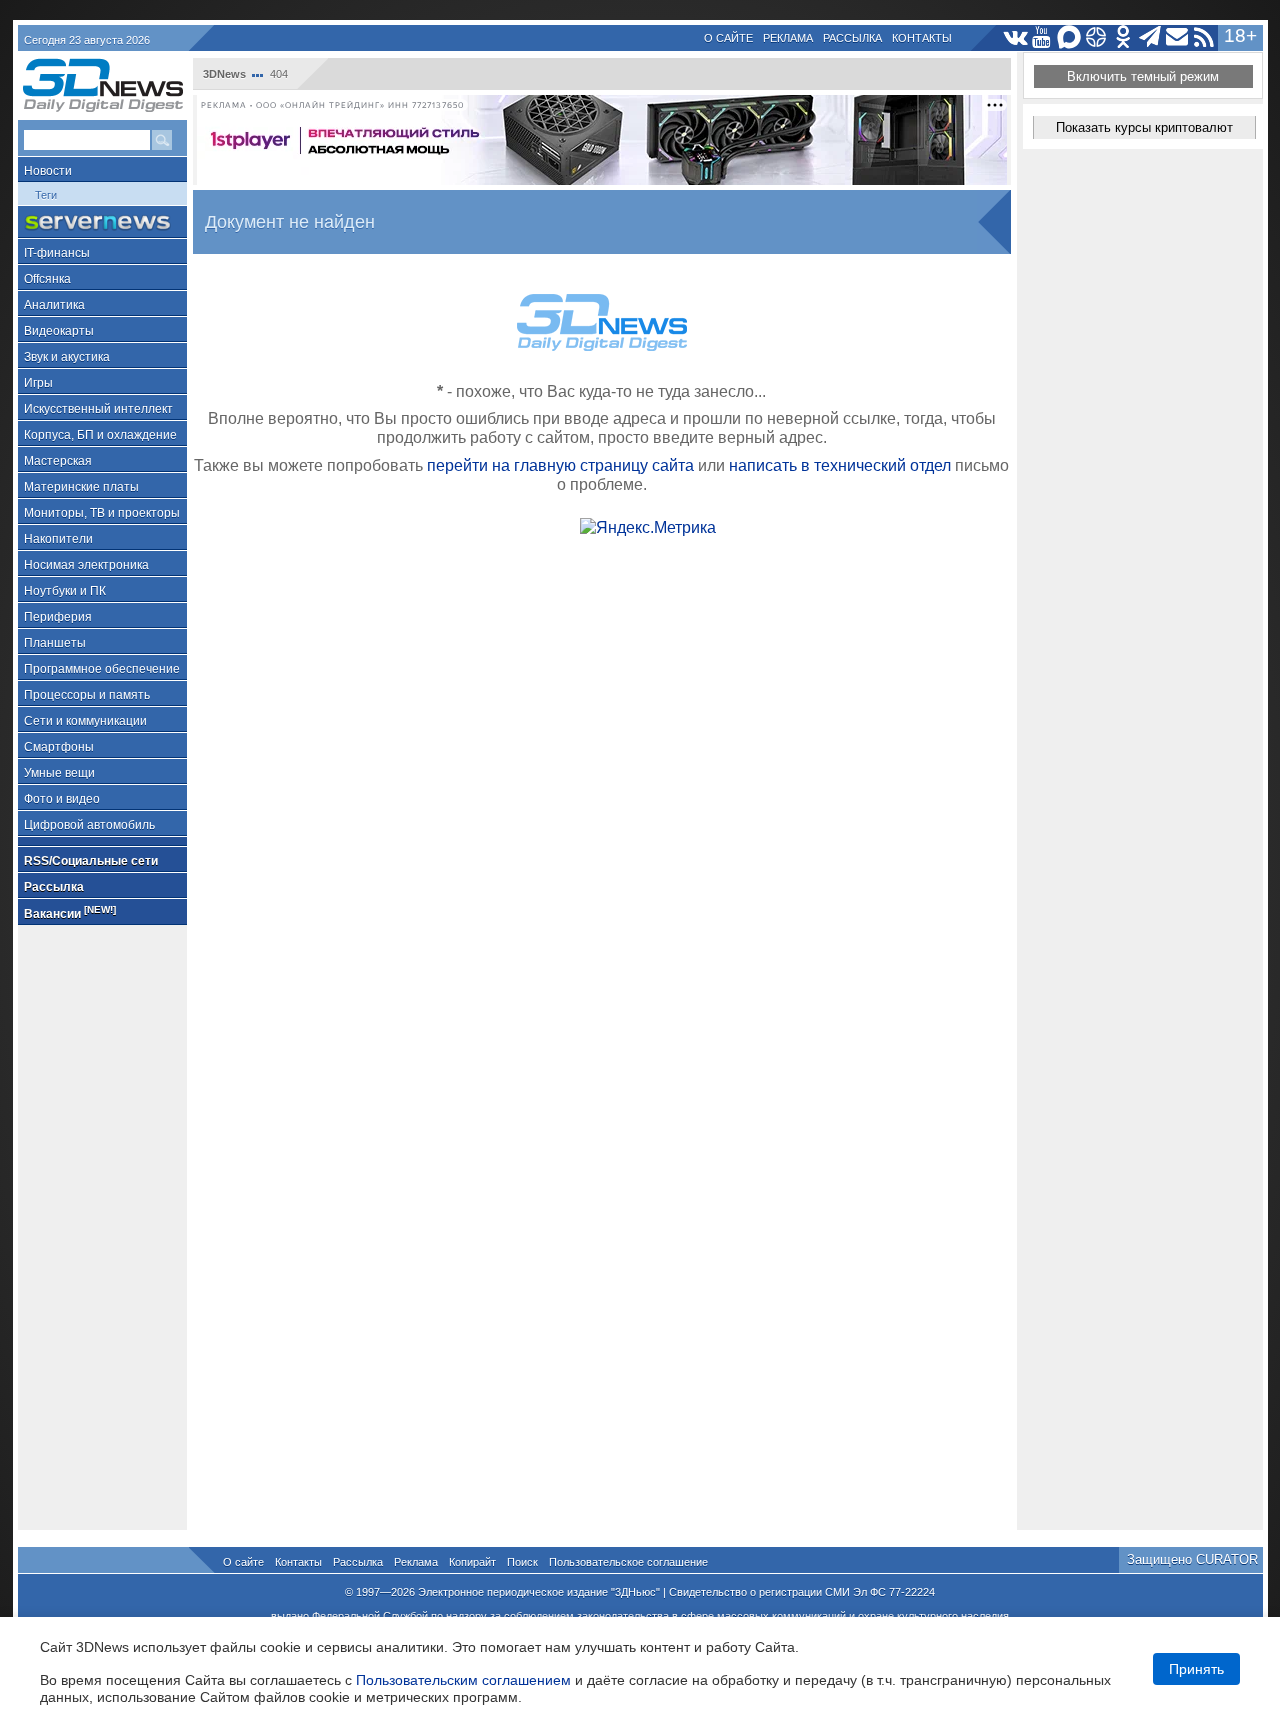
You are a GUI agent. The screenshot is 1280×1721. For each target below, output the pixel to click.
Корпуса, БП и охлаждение (100, 435)
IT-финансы (57, 253)
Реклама (788, 38)
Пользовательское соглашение (628, 1562)
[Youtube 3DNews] (1042, 37)
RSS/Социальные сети (91, 861)
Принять (1196, 1669)
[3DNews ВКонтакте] (1015, 37)
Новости (48, 171)
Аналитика (54, 305)
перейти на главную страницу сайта (560, 465)
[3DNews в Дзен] (1096, 37)
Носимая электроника (86, 565)
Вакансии (70, 912)
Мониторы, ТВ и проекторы (102, 513)
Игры (38, 383)
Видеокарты (59, 331)
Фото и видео (62, 799)
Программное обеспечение (102, 669)
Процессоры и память (87, 695)
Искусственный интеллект (98, 409)
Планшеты (55, 643)
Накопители (58, 539)
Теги (46, 195)
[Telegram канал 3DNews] (1150, 37)
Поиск (522, 1562)
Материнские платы (81, 487)
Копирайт (472, 1562)
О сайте (728, 38)
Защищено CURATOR (1192, 1559)
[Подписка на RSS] (1204, 37)
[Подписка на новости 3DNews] (1177, 37)
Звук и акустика (67, 357)
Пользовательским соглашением (463, 1680)
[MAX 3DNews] (1069, 37)
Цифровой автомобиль (89, 825)
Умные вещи (59, 773)
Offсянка (47, 279)
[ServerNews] (102, 222)
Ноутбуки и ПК (65, 591)
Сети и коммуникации (85, 721)
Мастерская (58, 461)
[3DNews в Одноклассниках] (1123, 37)
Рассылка (852, 38)
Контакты (922, 38)
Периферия (58, 617)
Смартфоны (59, 747)
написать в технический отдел (840, 465)
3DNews (224, 74)
